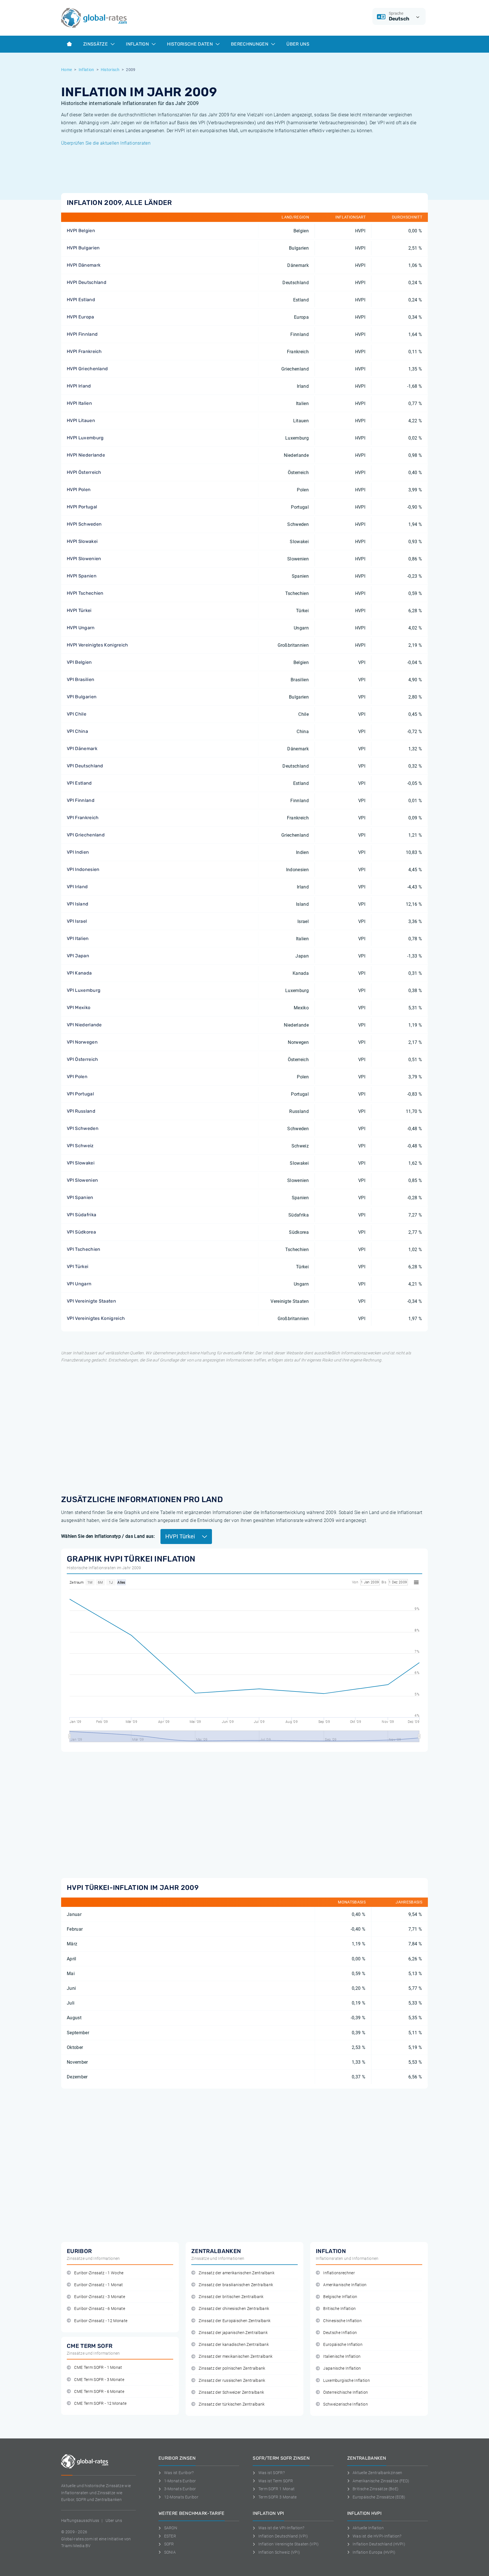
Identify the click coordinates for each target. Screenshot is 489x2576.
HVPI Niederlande (86, 455)
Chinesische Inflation (342, 2321)
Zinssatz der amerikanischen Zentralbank (236, 2273)
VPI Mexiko (79, 1008)
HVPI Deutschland (87, 282)
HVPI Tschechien (85, 593)
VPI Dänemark (82, 749)
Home (67, 70)
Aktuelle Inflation (368, 2528)
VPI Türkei (78, 1266)
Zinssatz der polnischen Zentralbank (232, 2368)
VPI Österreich (82, 1059)
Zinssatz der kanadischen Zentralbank (234, 2345)
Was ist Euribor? (179, 2473)
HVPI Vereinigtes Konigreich (97, 645)
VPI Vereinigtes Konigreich (96, 1318)
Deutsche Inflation (340, 2333)
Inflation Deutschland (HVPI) (379, 2544)
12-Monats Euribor (181, 2497)
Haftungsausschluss (80, 2521)
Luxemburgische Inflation (347, 2381)
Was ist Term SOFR (276, 2481)
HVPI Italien (79, 403)
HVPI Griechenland (87, 369)
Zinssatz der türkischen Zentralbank (232, 2404)
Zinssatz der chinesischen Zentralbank (234, 2309)
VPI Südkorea (81, 1232)
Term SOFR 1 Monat (276, 2489)
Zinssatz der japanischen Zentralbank (233, 2333)
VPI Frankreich (83, 818)
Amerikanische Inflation (345, 2285)
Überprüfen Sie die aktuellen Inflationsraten (106, 143)
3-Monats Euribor (180, 2489)
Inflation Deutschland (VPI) (283, 2536)
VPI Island (78, 904)
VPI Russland (81, 1111)
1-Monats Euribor (180, 2481)
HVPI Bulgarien (83, 248)
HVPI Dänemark (84, 265)
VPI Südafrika (81, 1215)
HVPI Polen (79, 490)
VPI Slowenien (82, 1180)
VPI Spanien (80, 1197)
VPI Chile (77, 714)
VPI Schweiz (80, 1146)
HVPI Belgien (81, 231)
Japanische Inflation (342, 2368)
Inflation (138, 44)
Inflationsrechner (339, 2273)
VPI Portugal (80, 1094)
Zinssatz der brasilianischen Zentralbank (236, 2285)
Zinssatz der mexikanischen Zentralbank (236, 2356)
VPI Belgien (79, 662)
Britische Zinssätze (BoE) (376, 2489)
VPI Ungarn (79, 1284)
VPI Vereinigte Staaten (91, 1301)
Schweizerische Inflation (346, 2404)
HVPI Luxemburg (85, 438)
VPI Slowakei (81, 1163)
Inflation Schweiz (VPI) (279, 2552)
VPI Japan (78, 956)
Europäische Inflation (343, 2345)
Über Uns (298, 44)
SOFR (169, 2544)
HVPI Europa (81, 317)
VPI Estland (79, 783)
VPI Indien (78, 852)
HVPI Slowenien (84, 559)
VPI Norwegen (82, 1042)
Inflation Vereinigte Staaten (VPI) (289, 2544)
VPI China (77, 731)
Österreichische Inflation (346, 2392)
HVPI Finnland (82, 334)
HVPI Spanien (82, 576)
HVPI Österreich (84, 472)
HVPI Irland (79, 386)
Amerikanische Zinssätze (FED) (381, 2481)
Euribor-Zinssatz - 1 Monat (98, 2285)
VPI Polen (77, 1077)
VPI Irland (77, 887)
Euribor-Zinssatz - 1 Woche (99, 2273)
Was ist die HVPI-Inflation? (377, 2536)
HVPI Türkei (79, 610)
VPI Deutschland (85, 766)
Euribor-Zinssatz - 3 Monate (100, 2297)
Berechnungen (250, 44)
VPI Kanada (79, 973)
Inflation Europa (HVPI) (374, 2552)
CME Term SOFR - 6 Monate (99, 2392)
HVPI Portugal (82, 507)
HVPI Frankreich (84, 351)
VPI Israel (77, 921)
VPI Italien (78, 938)
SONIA (170, 2552)
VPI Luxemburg (84, 990)
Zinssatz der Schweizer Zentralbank (231, 2392)
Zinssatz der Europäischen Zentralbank (235, 2321)
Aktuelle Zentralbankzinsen (377, 2473)
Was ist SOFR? (272, 2473)
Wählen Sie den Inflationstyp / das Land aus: (108, 1536)
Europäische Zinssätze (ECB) (379, 2497)
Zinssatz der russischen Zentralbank (232, 2381)
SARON (171, 2528)
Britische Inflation (339, 2309)
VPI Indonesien (83, 869)
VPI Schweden (83, 1128)
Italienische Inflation (342, 2356)
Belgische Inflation (340, 2297)
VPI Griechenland (86, 835)
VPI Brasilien (81, 679)
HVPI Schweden (84, 524)
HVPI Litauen (81, 420)
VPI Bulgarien (82, 697)
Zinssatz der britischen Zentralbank (231, 2297)
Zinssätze (96, 44)
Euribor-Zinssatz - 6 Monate (100, 2309)
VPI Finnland (81, 800)
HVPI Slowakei (82, 541)
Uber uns (114, 2521)
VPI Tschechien (83, 1249)
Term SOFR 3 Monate (277, 2497)
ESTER (170, 2536)
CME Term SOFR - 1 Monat (98, 2368)
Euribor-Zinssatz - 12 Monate (101, 2321)
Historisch (110, 70)
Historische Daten (190, 44)
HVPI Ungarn (81, 628)
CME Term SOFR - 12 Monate (100, 2403)
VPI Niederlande (84, 1025)
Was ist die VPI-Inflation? (281, 2528)
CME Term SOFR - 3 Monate (99, 2380)
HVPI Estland (81, 300)
